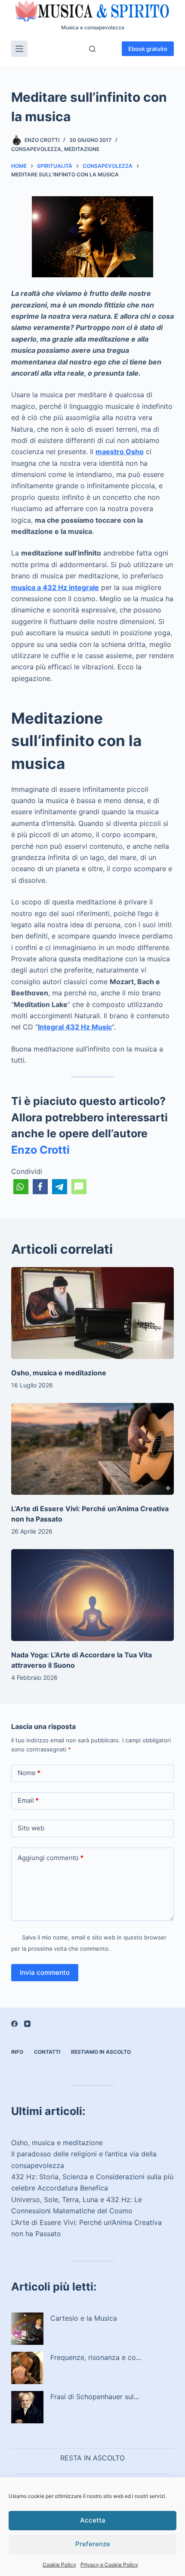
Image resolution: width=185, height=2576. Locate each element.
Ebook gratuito (148, 49)
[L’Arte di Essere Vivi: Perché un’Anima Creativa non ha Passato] (92, 1449)
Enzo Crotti (40, 1150)
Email (28, 1800)
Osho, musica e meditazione (59, 1373)
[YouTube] (27, 2024)
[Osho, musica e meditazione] (92, 1313)
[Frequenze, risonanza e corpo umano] (27, 2368)
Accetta (93, 2520)
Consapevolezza (36, 149)
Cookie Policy (59, 2565)
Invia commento (45, 1972)
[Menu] (19, 49)
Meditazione (82, 149)
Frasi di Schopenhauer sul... (95, 2397)
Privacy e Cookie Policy (109, 2565)
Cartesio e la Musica (84, 2318)
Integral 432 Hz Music (75, 1027)
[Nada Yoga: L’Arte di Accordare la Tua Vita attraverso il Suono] (92, 1595)
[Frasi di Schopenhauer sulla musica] (27, 2407)
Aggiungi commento (51, 1858)
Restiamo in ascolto (101, 2052)
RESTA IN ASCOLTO (92, 2458)
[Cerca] (92, 49)
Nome (29, 1773)
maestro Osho (120, 452)
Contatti (47, 2052)
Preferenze (93, 2544)
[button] (21, 1187)
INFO (17, 2052)
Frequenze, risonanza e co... (96, 2357)
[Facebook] (14, 2024)
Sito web (31, 1828)
